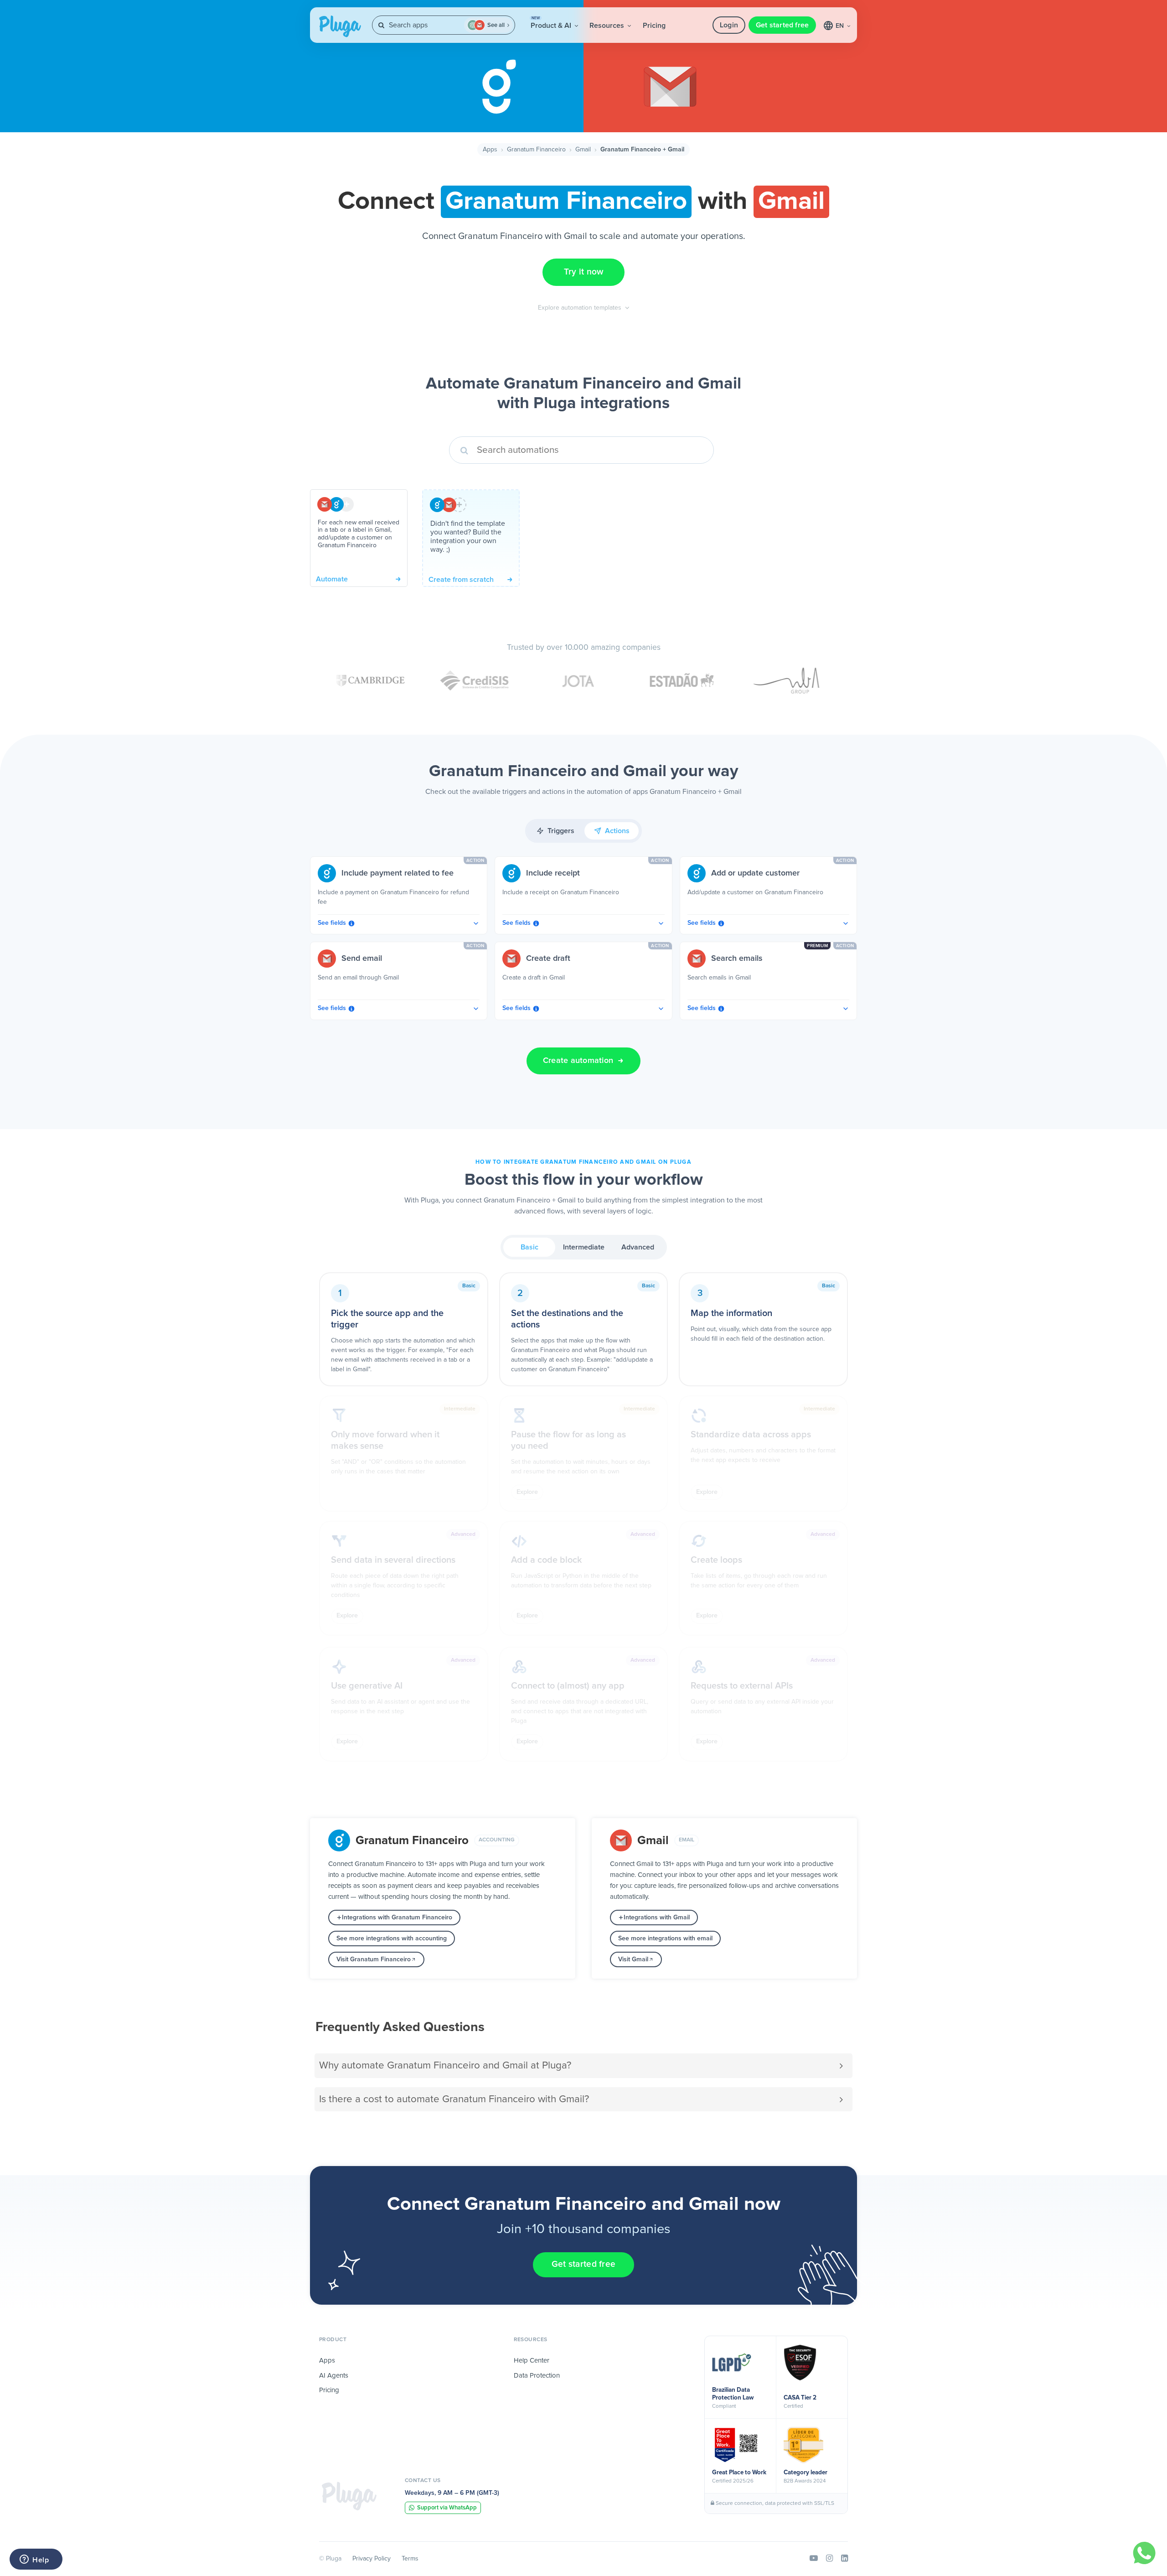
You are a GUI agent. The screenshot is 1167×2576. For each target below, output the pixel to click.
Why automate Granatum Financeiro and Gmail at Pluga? (445, 2065)
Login (729, 25)
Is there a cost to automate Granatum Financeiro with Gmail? (454, 2099)
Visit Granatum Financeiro (374, 1959)
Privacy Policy (372, 2559)
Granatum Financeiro (536, 150)
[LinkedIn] (844, 2559)
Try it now (584, 272)
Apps (490, 150)
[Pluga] (349, 2496)
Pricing (654, 26)
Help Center (532, 2361)
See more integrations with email (665, 1938)
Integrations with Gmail (657, 1918)
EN (841, 26)
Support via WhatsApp (447, 2508)
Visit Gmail (633, 1959)
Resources (608, 26)
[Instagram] (829, 2559)
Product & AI (552, 23)
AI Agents (334, 2376)
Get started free (782, 25)
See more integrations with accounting (392, 1938)
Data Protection (537, 2376)
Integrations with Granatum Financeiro (397, 1918)
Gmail (583, 150)
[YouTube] (814, 2559)
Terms (410, 2559)
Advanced (638, 1247)
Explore (527, 1492)
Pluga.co (340, 26)
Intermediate (584, 1247)
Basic (529, 1247)
